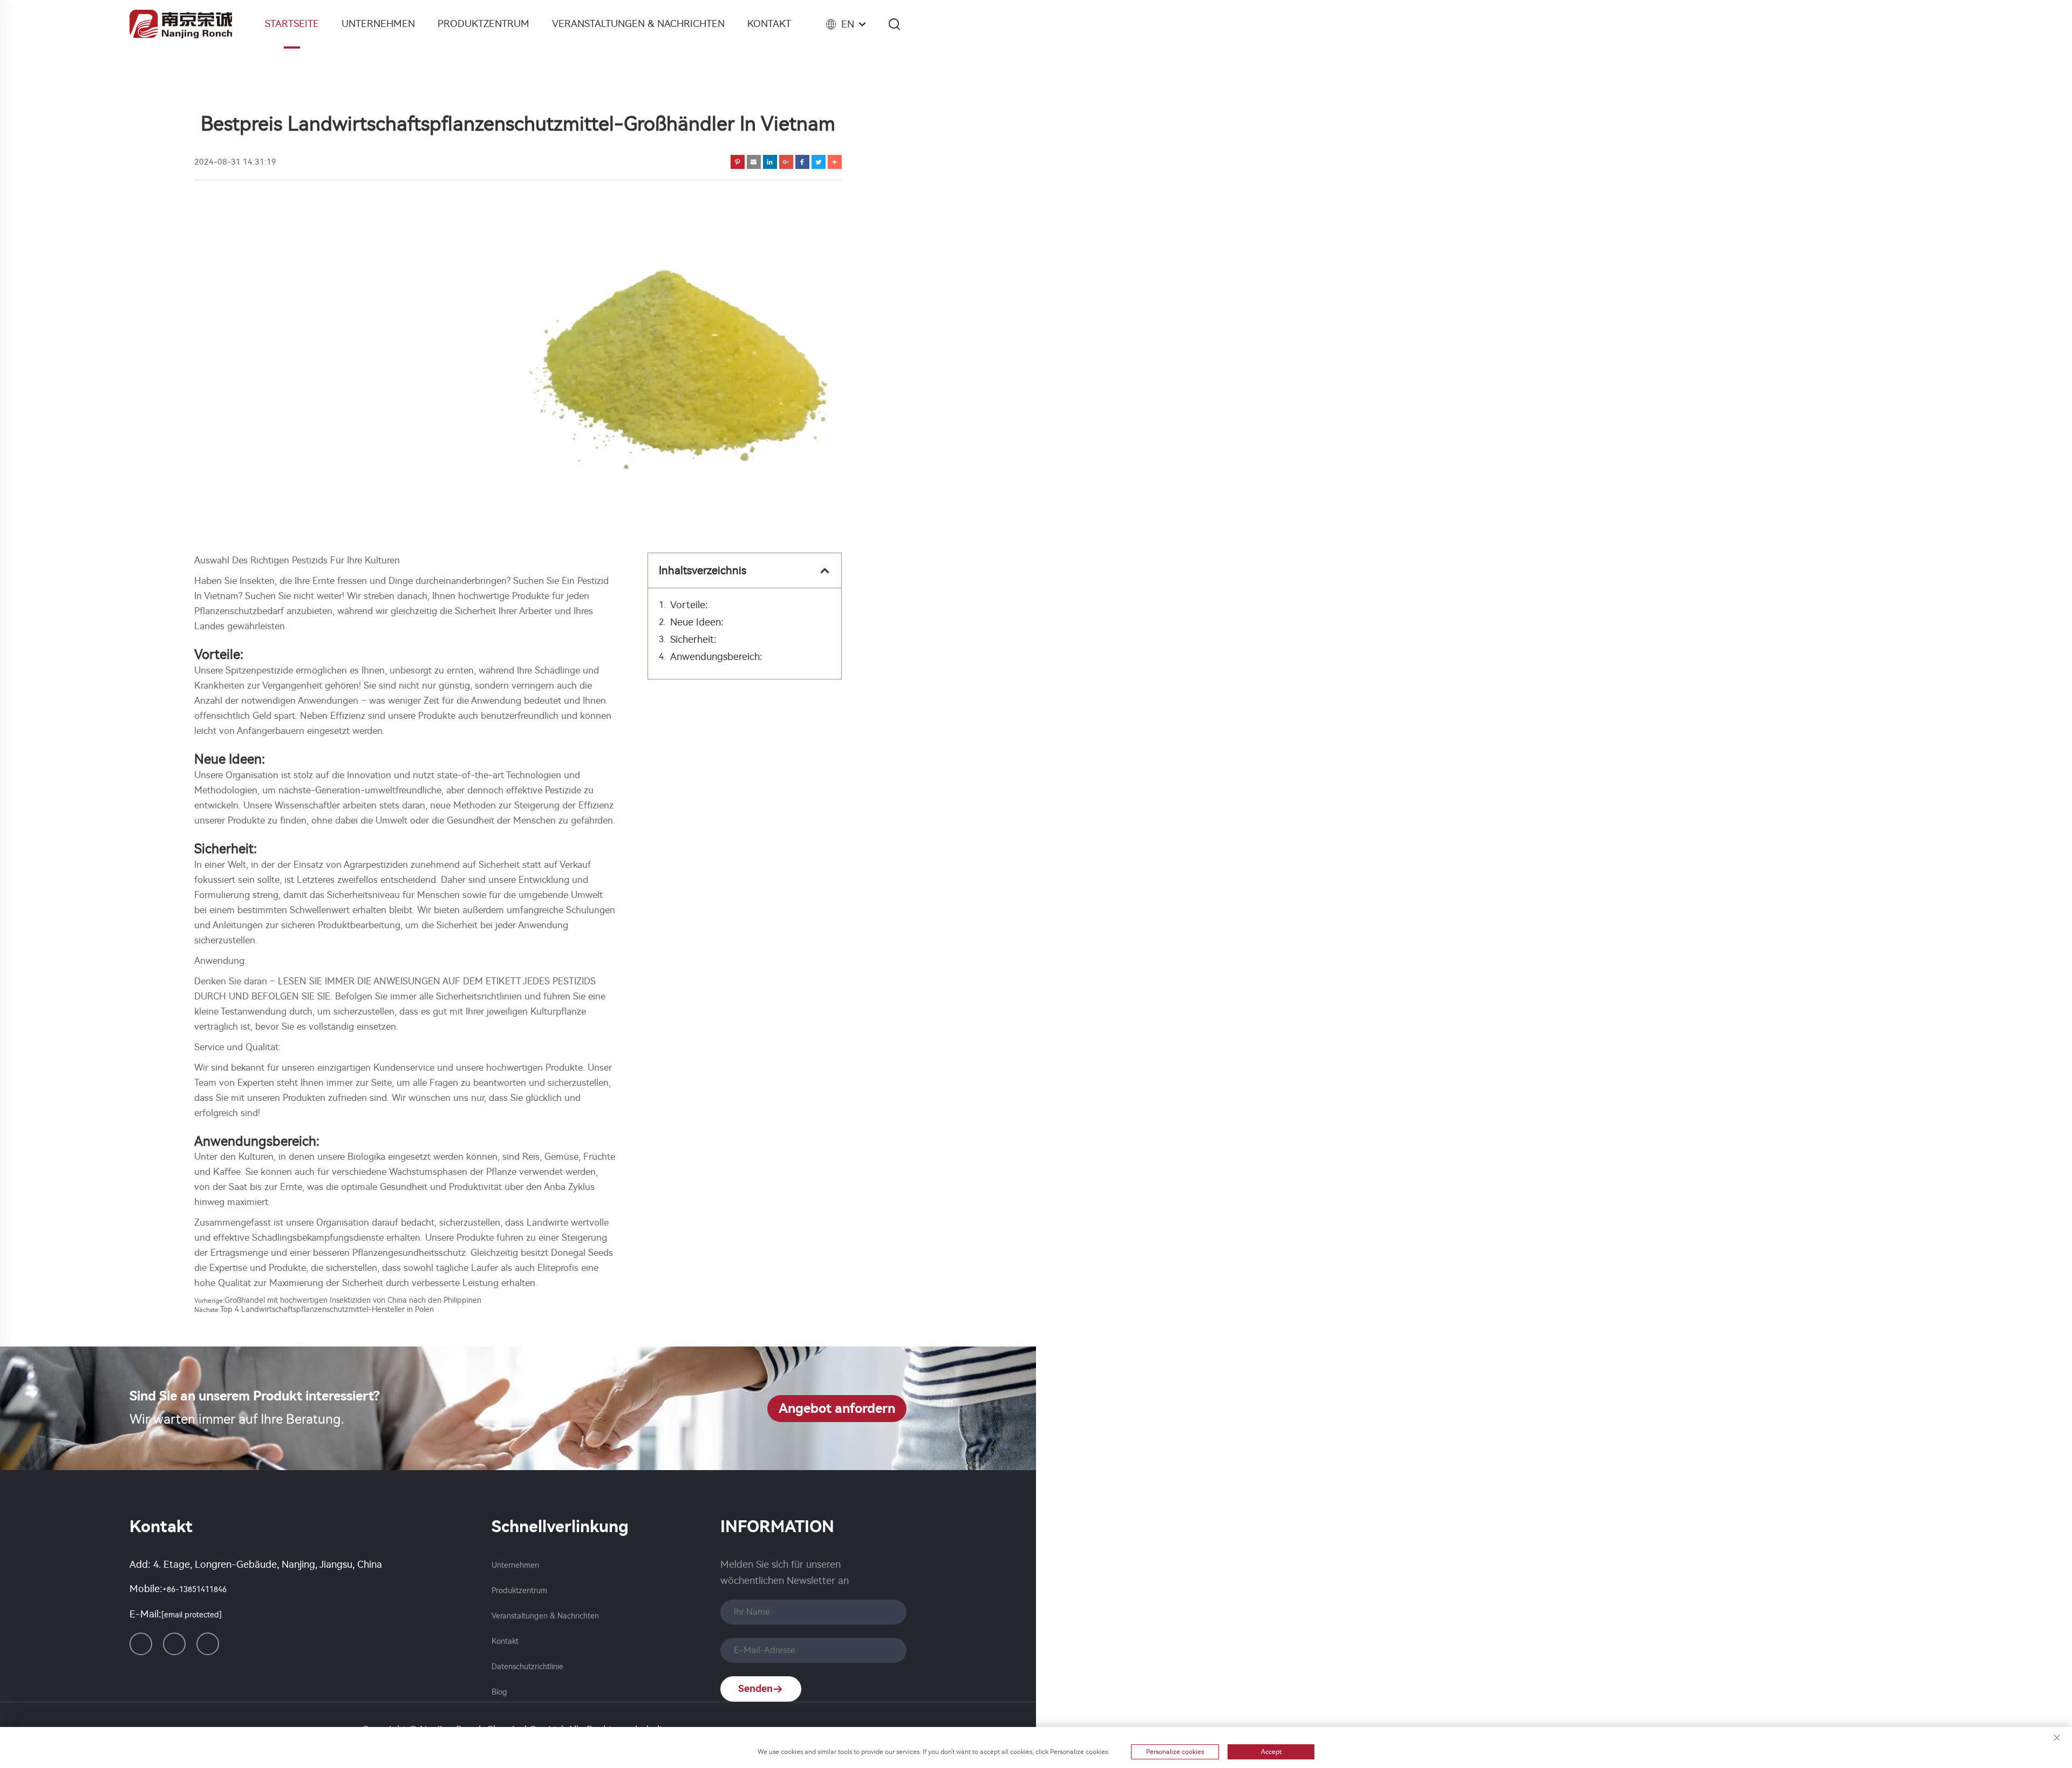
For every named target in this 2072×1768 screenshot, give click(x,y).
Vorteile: (689, 605)
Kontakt (769, 24)
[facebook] (174, 1644)
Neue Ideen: (697, 622)
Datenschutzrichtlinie (527, 1667)
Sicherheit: (693, 640)
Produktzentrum (483, 24)
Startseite (292, 24)
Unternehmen (378, 24)
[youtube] (208, 1644)
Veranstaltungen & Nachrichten (638, 24)
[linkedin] (141, 1644)
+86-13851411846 (195, 1590)
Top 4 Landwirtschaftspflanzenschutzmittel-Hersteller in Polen (327, 1310)
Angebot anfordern (837, 1409)
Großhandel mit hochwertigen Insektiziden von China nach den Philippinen (353, 1300)
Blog (499, 1692)
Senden (755, 1689)
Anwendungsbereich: (716, 657)
